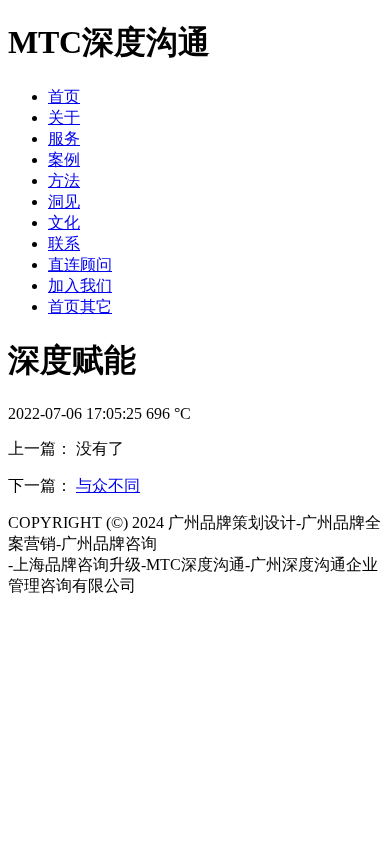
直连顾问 (80, 264)
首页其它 (80, 306)
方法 (64, 180)
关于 (64, 117)
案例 (64, 159)
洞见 (64, 201)
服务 (64, 138)
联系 (64, 243)
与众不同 (108, 485)
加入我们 (80, 285)
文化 (64, 222)
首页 (64, 96)
